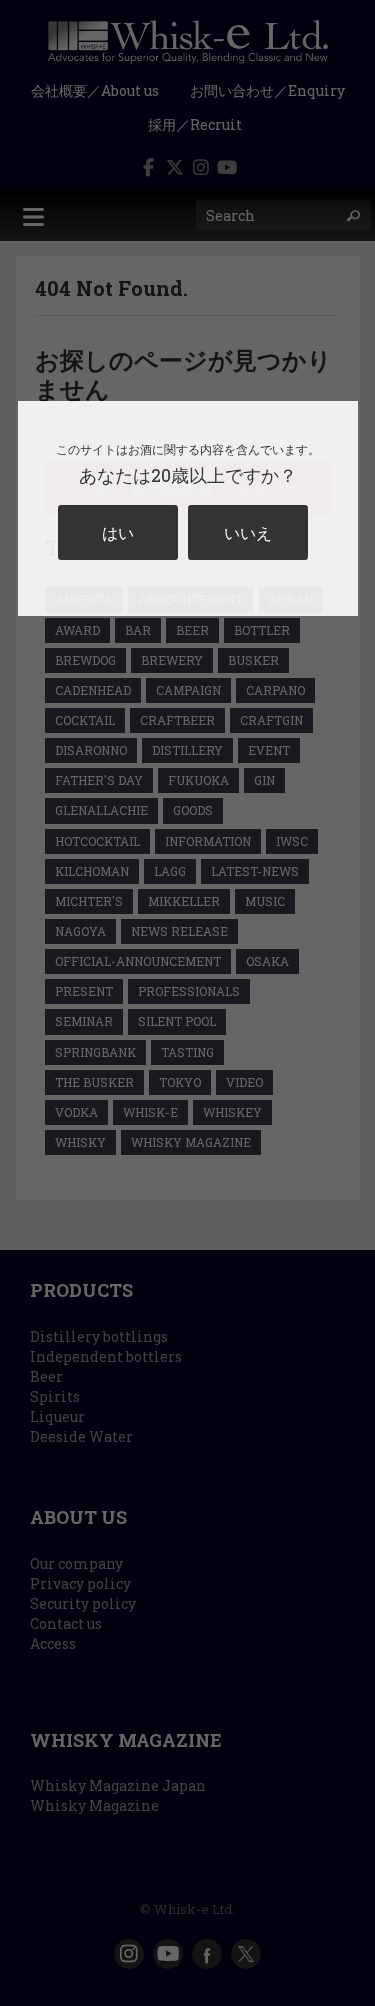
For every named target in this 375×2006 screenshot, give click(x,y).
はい (118, 532)
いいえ (248, 532)
